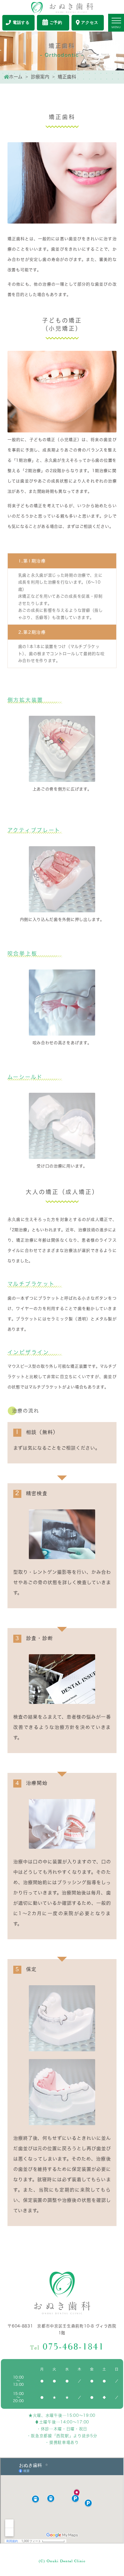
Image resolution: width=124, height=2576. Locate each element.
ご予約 (56, 23)
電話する (21, 23)
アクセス (90, 23)
